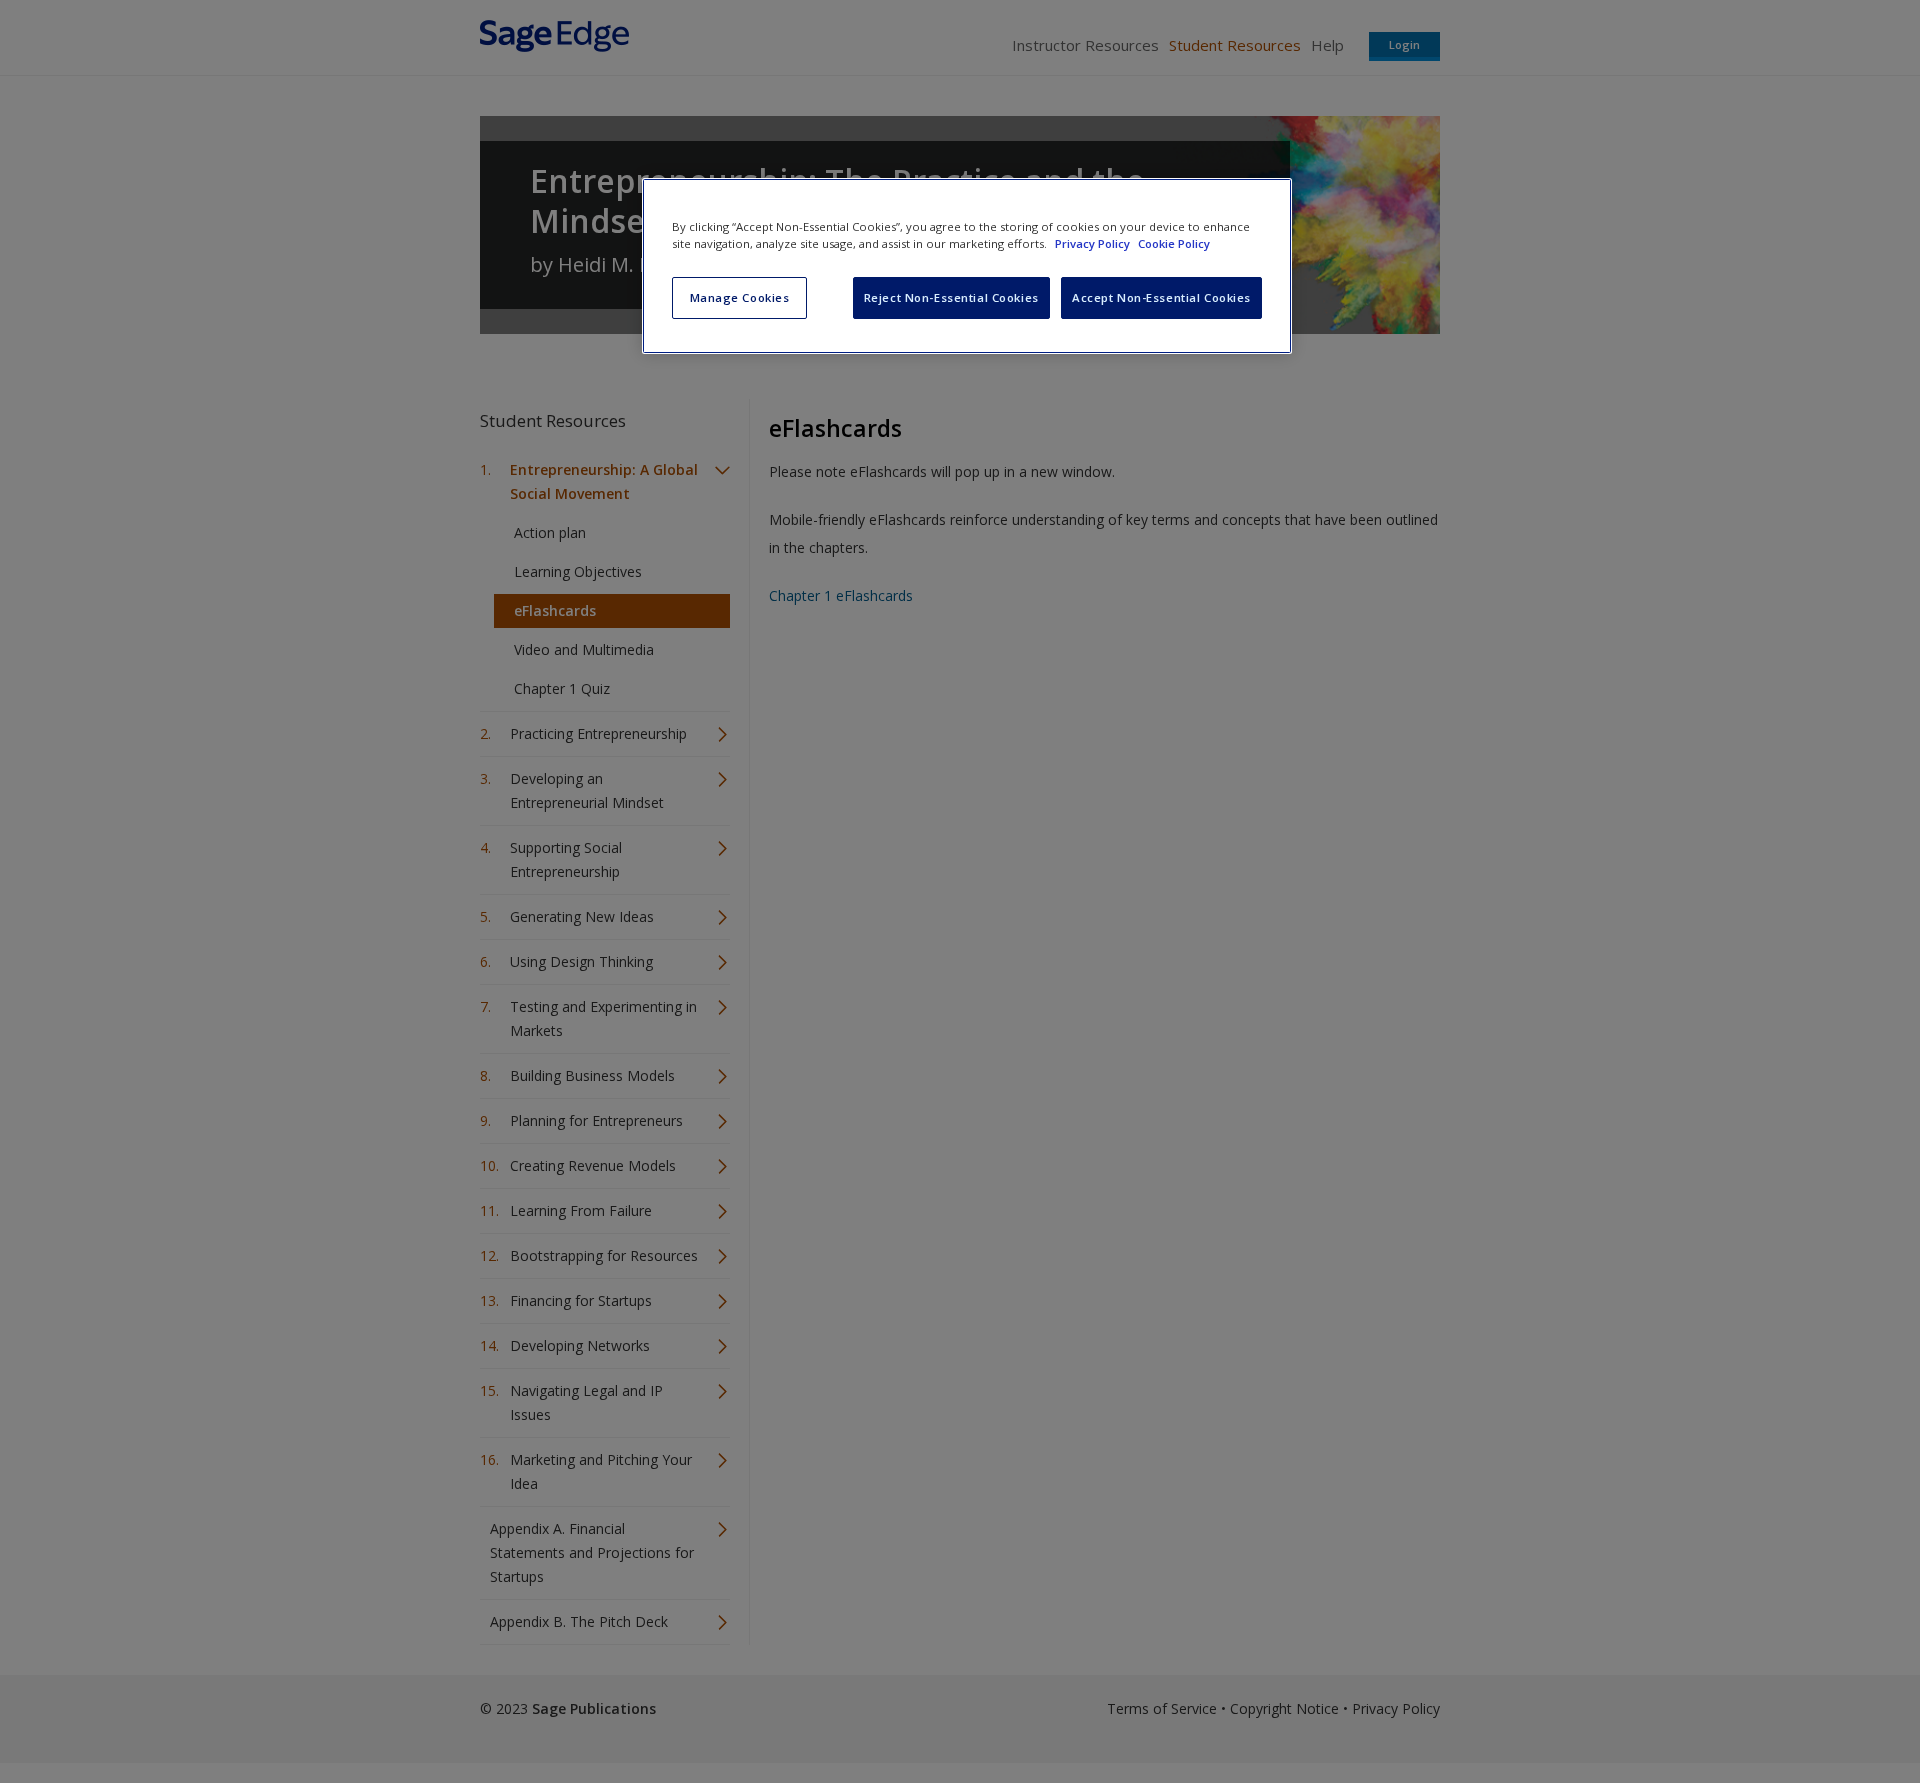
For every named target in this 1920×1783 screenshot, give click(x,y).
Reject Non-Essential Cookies (951, 297)
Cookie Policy (1174, 243)
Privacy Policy (1094, 243)
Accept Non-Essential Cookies (1161, 297)
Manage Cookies (740, 297)
